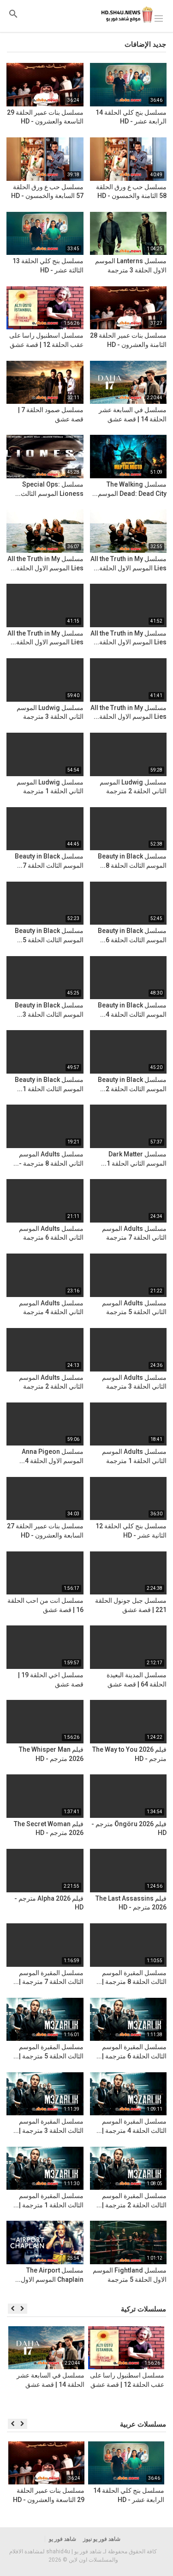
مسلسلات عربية (143, 2424)
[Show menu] (159, 18)
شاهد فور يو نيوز (102, 2539)
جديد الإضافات (145, 44)
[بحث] (13, 14)
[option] (126, 2368)
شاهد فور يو (63, 2539)
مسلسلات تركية (143, 2309)
